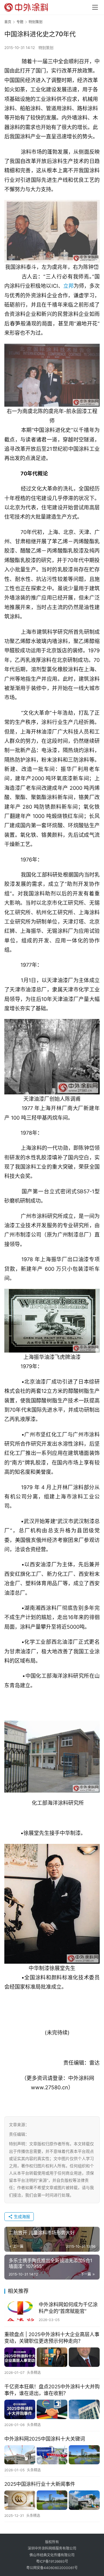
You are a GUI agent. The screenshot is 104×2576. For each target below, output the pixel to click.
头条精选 (34, 2373)
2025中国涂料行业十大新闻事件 (40, 2484)
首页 (8, 22)
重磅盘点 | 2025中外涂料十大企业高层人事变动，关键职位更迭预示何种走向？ (52, 2338)
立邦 (68, 286)
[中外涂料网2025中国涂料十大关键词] (52, 2455)
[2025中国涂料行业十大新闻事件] (52, 2500)
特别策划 (46, 48)
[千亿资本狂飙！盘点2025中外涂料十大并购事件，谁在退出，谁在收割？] (52, 2409)
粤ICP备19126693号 (52, 2561)
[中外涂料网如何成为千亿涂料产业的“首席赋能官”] (20, 2311)
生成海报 (21, 2216)
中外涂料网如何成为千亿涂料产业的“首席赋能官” (68, 2308)
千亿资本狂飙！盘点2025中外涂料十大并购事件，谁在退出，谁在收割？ (52, 2390)
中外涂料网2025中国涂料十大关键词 (45, 2439)
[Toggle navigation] (95, 7)
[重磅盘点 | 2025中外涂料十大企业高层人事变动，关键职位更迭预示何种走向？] (52, 2357)
